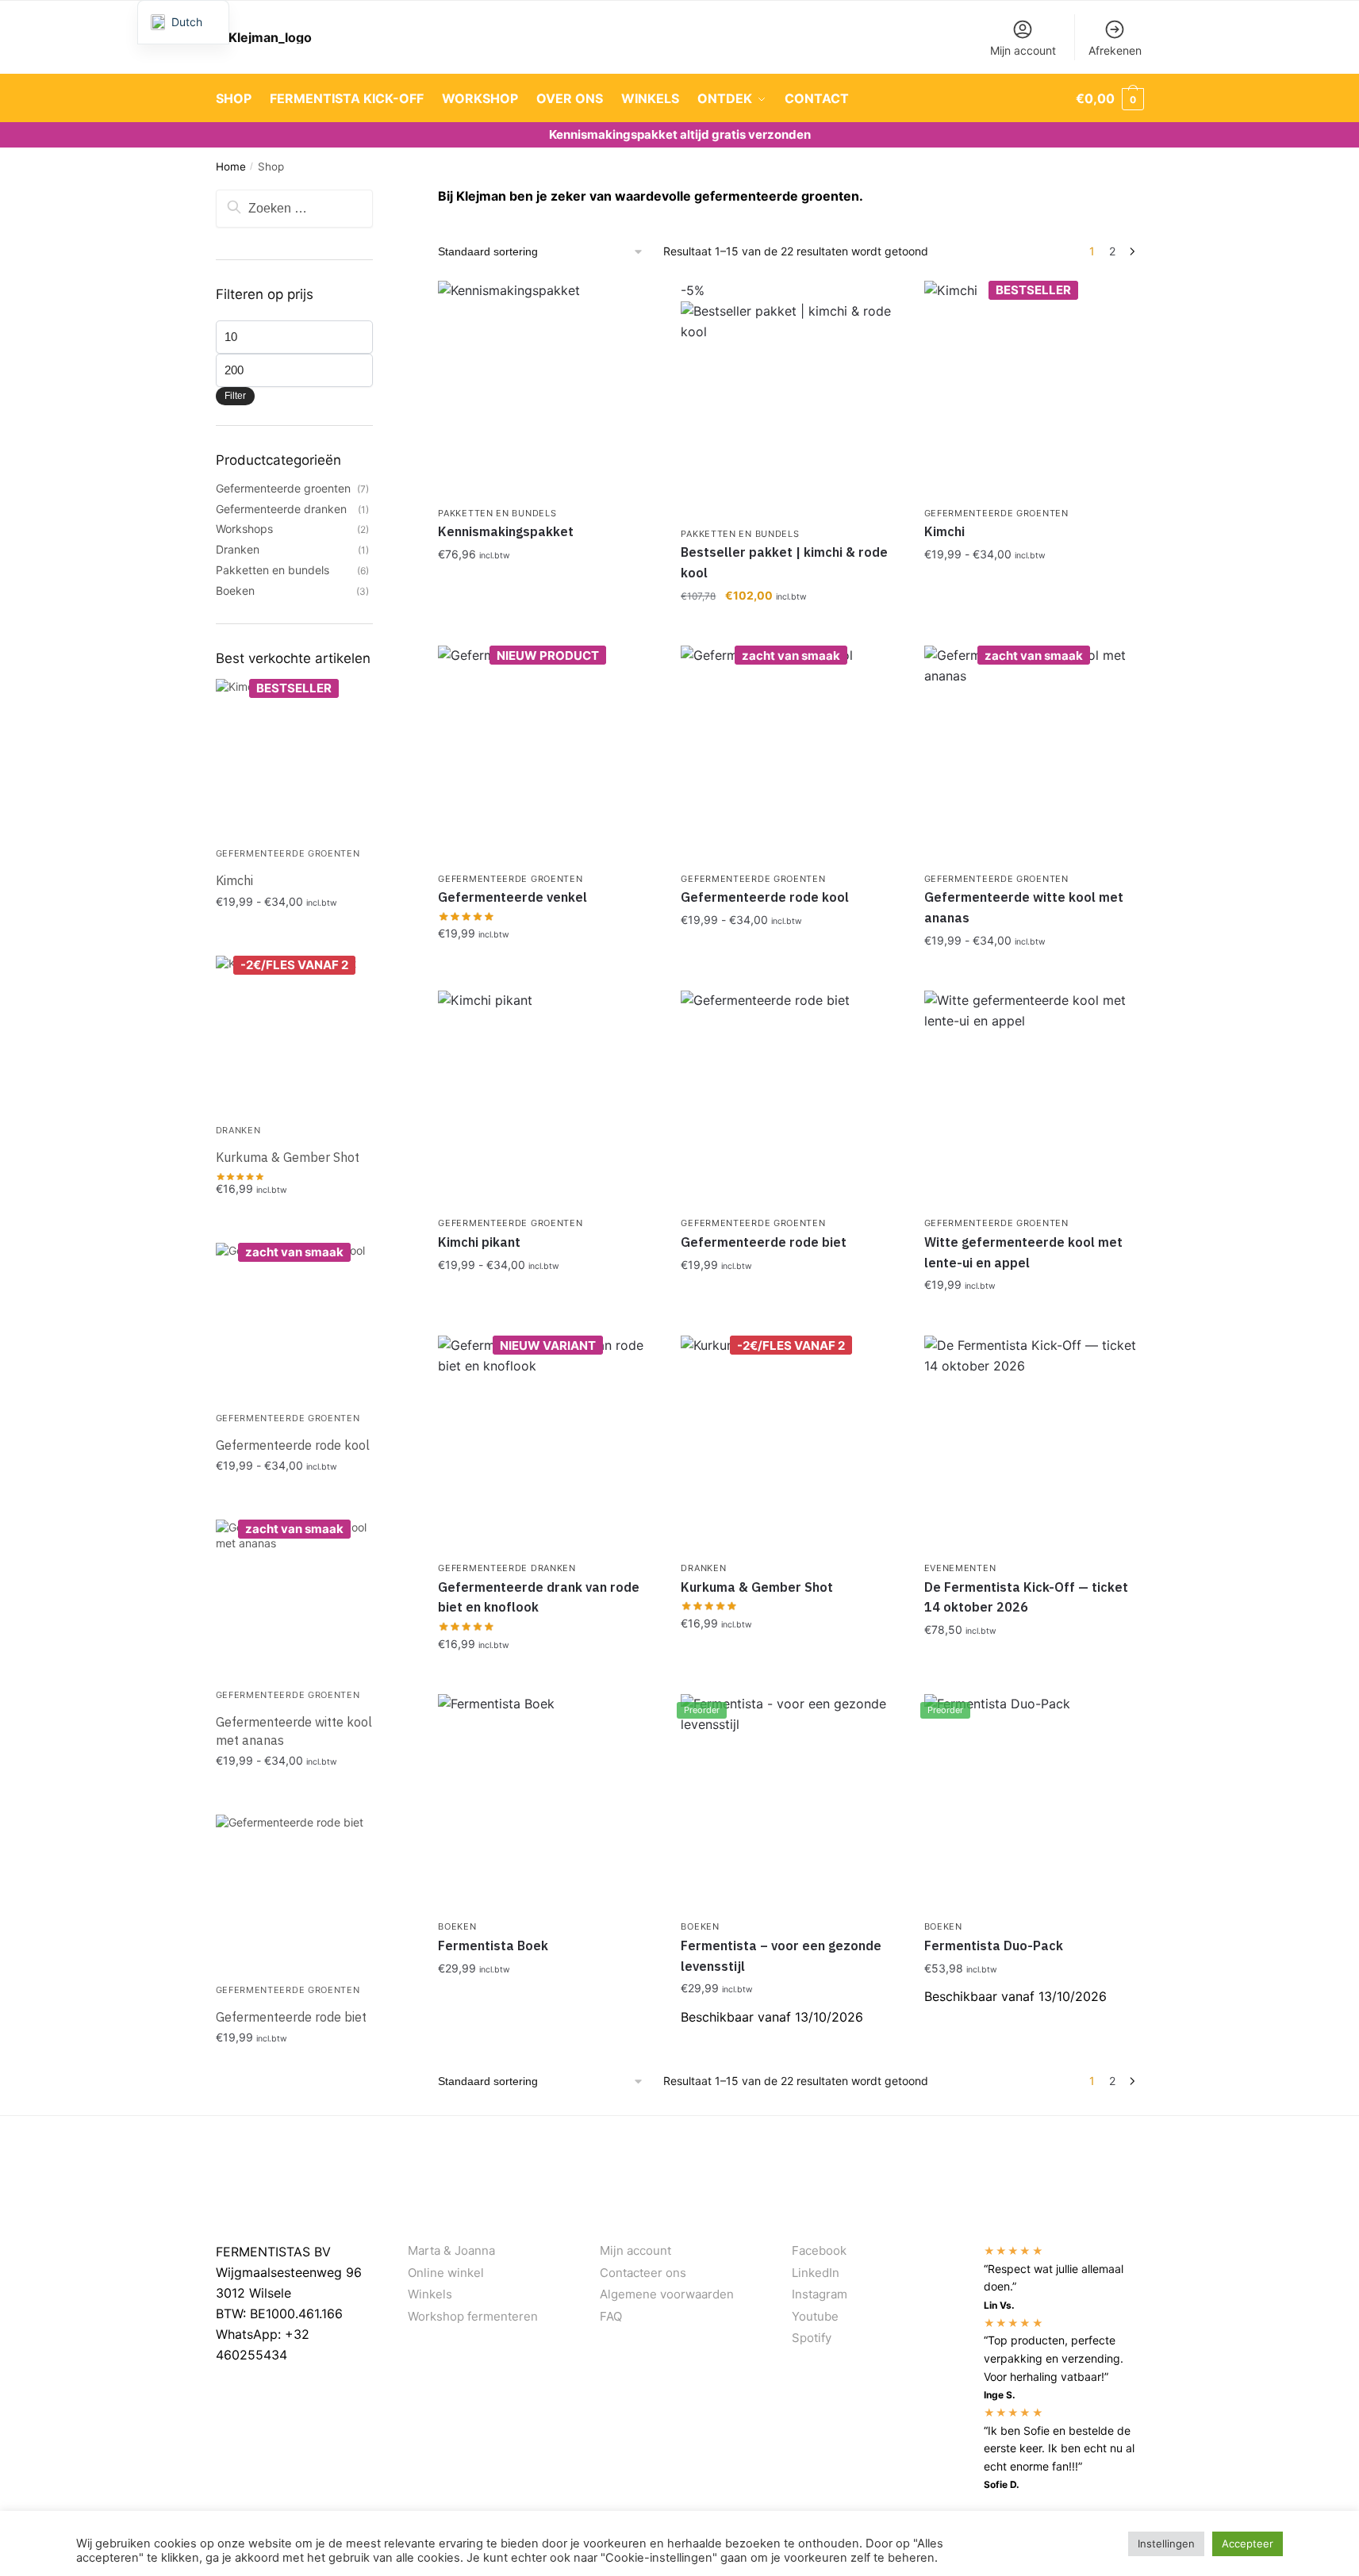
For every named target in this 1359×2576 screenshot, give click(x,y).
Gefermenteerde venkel (513, 897)
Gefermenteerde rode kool (765, 897)
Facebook (819, 2250)
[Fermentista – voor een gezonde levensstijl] (790, 1804)
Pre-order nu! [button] (791, 2043)
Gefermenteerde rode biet (764, 1242)
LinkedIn (816, 2273)
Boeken (457, 1926)
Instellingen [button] (1166, 2543)
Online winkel (446, 2273)
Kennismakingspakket (506, 531)
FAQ (611, 2316)
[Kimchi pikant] (547, 1100)
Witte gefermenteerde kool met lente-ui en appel (1023, 1252)
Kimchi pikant (479, 1242)
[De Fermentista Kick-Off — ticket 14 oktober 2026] (1034, 1445)
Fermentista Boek (493, 1945)
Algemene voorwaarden (667, 2294)
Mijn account (1023, 50)
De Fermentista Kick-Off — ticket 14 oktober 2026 (1026, 1597)
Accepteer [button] (1248, 2543)
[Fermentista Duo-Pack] (1034, 1804)
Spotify (812, 2338)
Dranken (703, 1568)
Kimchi (944, 531)
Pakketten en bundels (497, 513)
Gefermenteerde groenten (996, 513)
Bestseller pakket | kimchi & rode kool (784, 562)
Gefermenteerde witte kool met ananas (1024, 907)
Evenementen (960, 1568)
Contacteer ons (643, 2273)
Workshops (244, 529)
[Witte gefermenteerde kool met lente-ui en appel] (1034, 1100)
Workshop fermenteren (473, 2316)
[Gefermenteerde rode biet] (790, 1100)
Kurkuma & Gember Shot (757, 1587)
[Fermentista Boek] (547, 1804)
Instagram (820, 2294)
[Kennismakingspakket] (547, 390)
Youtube (815, 2316)
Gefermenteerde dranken (507, 1568)
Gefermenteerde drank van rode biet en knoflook (539, 1597)
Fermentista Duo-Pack (994, 1945)
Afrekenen (1115, 50)
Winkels (430, 2294)
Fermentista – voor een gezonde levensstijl (781, 1956)
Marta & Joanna (451, 2250)
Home (231, 167)
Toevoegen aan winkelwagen (1034, 589)
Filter (235, 396)
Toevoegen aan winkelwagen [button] (547, 589)
